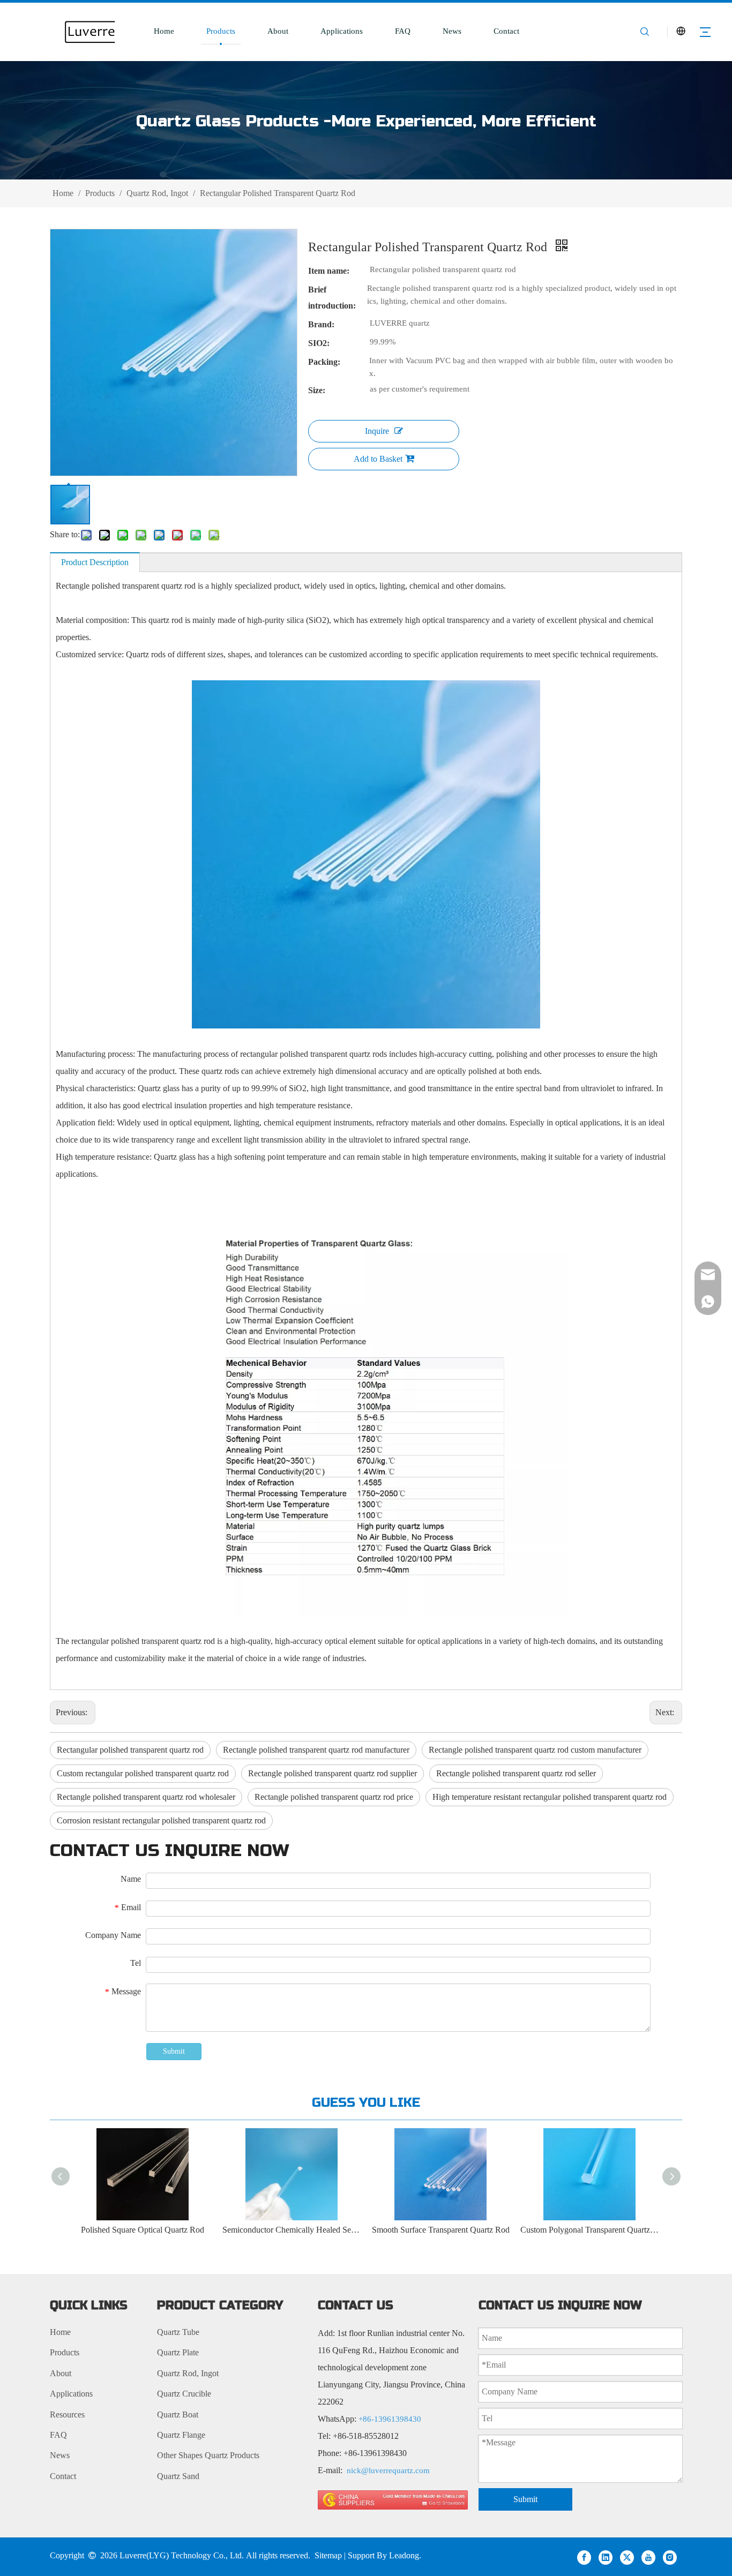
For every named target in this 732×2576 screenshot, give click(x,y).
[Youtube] (648, 2557)
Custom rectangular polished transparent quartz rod (143, 1773)
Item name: (329, 271)
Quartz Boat (178, 2414)
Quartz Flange (181, 2435)
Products (221, 31)
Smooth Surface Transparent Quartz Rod (441, 2230)
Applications (342, 31)
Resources (67, 2414)
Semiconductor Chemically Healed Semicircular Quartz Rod (292, 2230)
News (452, 31)
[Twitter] (627, 2557)
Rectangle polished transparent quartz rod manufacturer (316, 1750)
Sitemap (328, 2555)
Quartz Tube (178, 2332)
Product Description (95, 562)
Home (164, 31)
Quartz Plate (178, 2352)
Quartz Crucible (184, 2394)
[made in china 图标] (393, 2500)
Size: (317, 390)
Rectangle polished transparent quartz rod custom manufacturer (535, 1750)
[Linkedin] (606, 2557)
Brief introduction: (332, 298)
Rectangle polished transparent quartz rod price (334, 1797)
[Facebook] (584, 2557)
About (278, 31)
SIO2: (319, 343)
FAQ (403, 31)
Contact (506, 31)
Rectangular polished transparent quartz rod (130, 1750)
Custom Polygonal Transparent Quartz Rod (590, 2230)
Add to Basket (378, 459)
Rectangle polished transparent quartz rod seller (516, 1773)
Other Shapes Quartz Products (208, 2455)
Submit (174, 2051)
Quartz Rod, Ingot (188, 2373)
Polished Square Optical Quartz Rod (143, 2230)
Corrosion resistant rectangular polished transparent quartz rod (161, 1820)
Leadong (404, 2555)
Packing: (324, 362)
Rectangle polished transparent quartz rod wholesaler (146, 1797)
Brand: (321, 324)
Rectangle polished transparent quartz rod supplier (333, 1773)
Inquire (377, 431)
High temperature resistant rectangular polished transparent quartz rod (550, 1797)
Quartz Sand (178, 2476)
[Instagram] (670, 2557)
